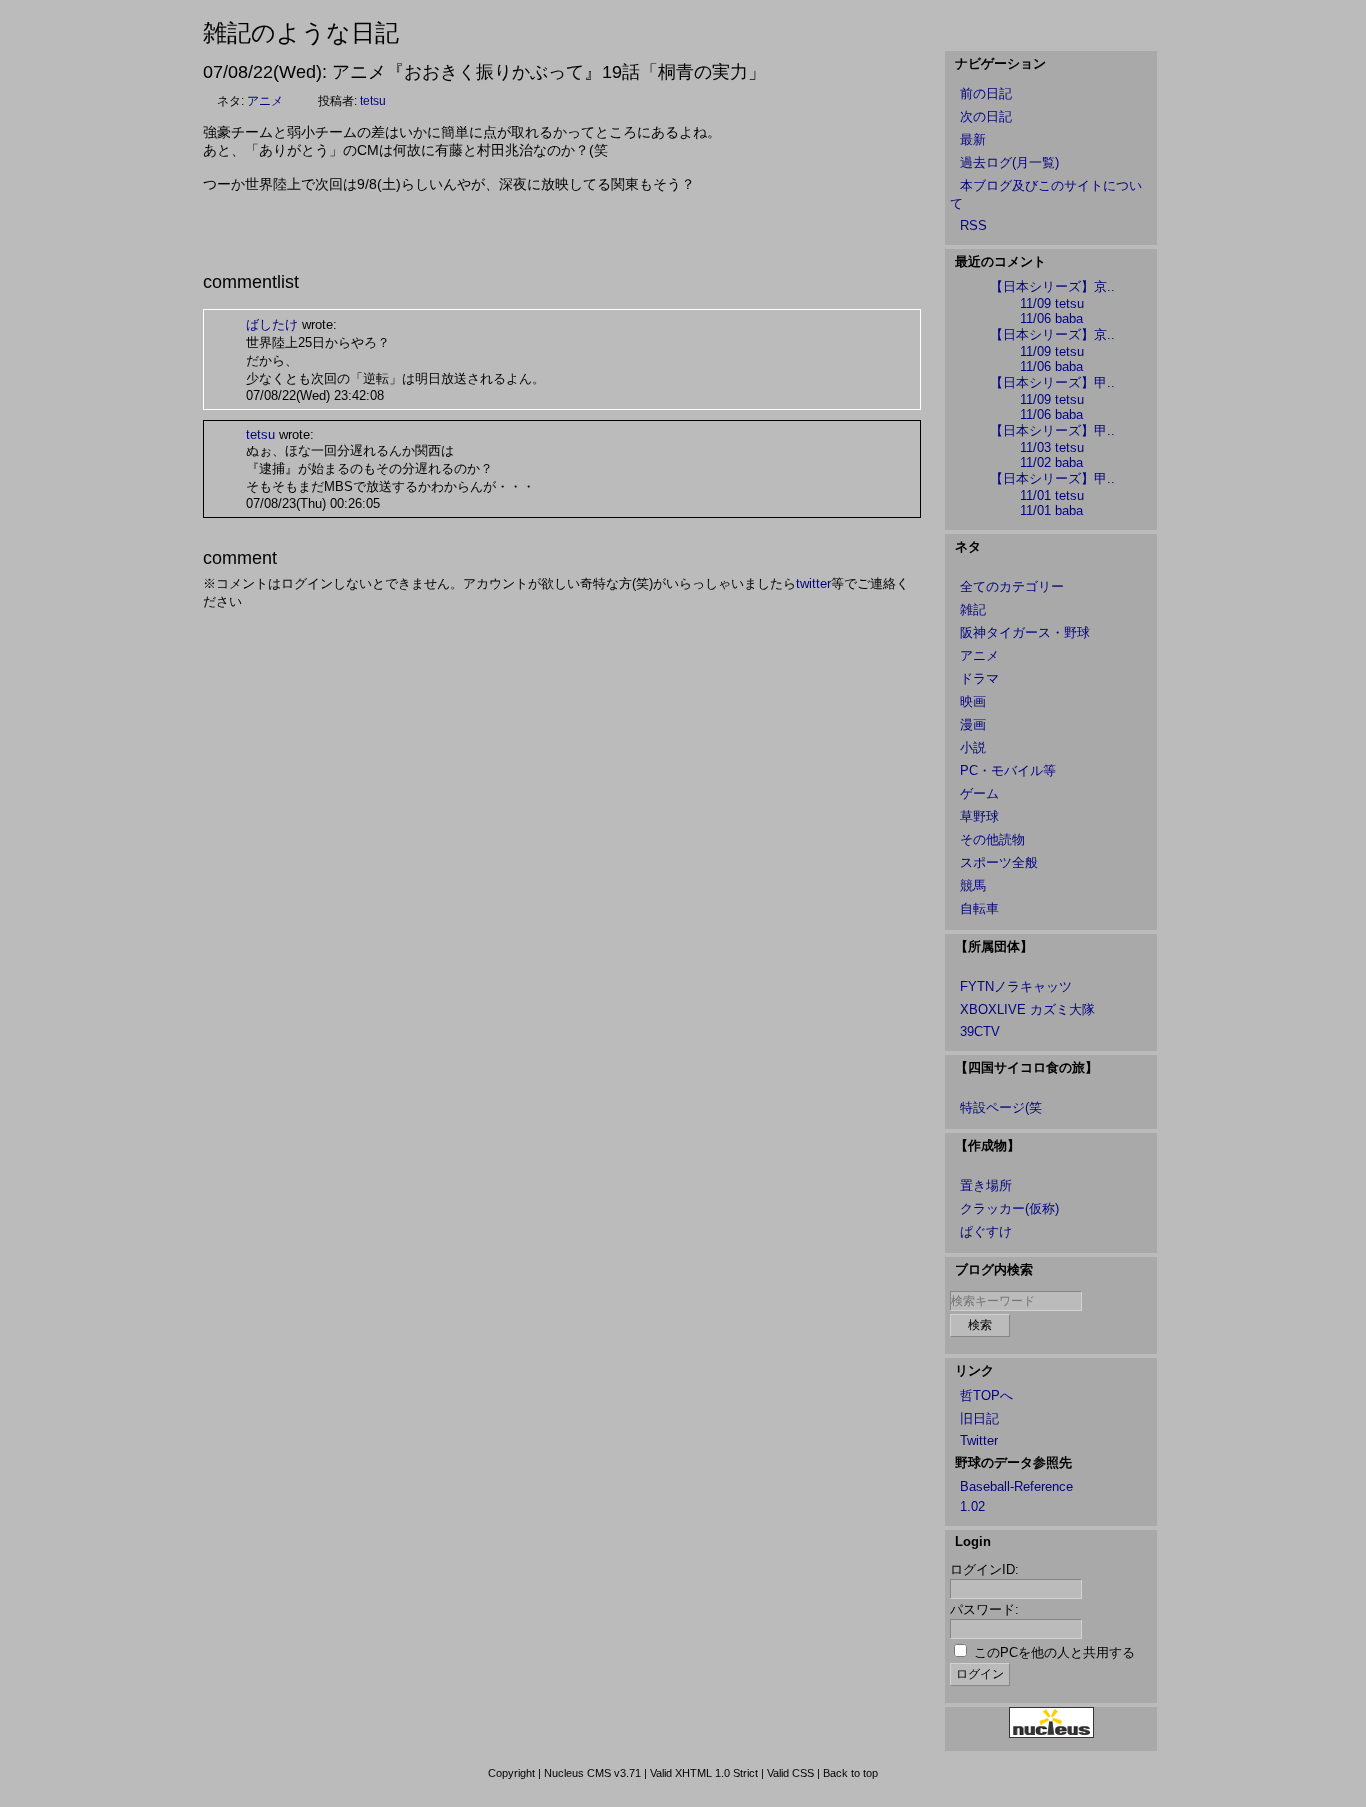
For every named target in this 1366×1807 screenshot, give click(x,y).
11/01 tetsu (1052, 495)
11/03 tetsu (1052, 447)
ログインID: (984, 1569)
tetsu (373, 101)
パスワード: (984, 1609)
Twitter (979, 1440)
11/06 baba (1051, 318)
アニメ (265, 101)
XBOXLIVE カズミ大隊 (1027, 1009)
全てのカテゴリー (1012, 586)
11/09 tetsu (1052, 303)
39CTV (980, 1031)
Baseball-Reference (1016, 1486)
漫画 (973, 724)
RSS (973, 225)
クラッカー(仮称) (1009, 1208)
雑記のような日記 (301, 32)
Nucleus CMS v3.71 (592, 1773)
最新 (973, 139)
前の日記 (986, 93)
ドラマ (979, 678)
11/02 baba (1051, 462)
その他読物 (992, 839)
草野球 (979, 816)
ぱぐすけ (986, 1231)
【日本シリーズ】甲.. (1052, 382)
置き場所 (986, 1185)
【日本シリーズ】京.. (1052, 286)
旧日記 (979, 1418)
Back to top (850, 1773)
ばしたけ (272, 324)
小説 (973, 747)
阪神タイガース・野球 (1025, 632)
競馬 (973, 885)
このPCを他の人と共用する (1054, 1652)
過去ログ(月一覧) (1009, 162)
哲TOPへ (986, 1395)
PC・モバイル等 (1008, 770)
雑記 (973, 609)
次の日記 (986, 116)
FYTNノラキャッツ (1016, 986)
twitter (813, 583)
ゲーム (979, 793)
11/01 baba (1051, 510)
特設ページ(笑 (1001, 1107)
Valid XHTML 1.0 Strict (704, 1773)
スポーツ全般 (999, 862)
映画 (973, 701)
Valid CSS (790, 1773)
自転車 (979, 908)
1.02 (972, 1506)
